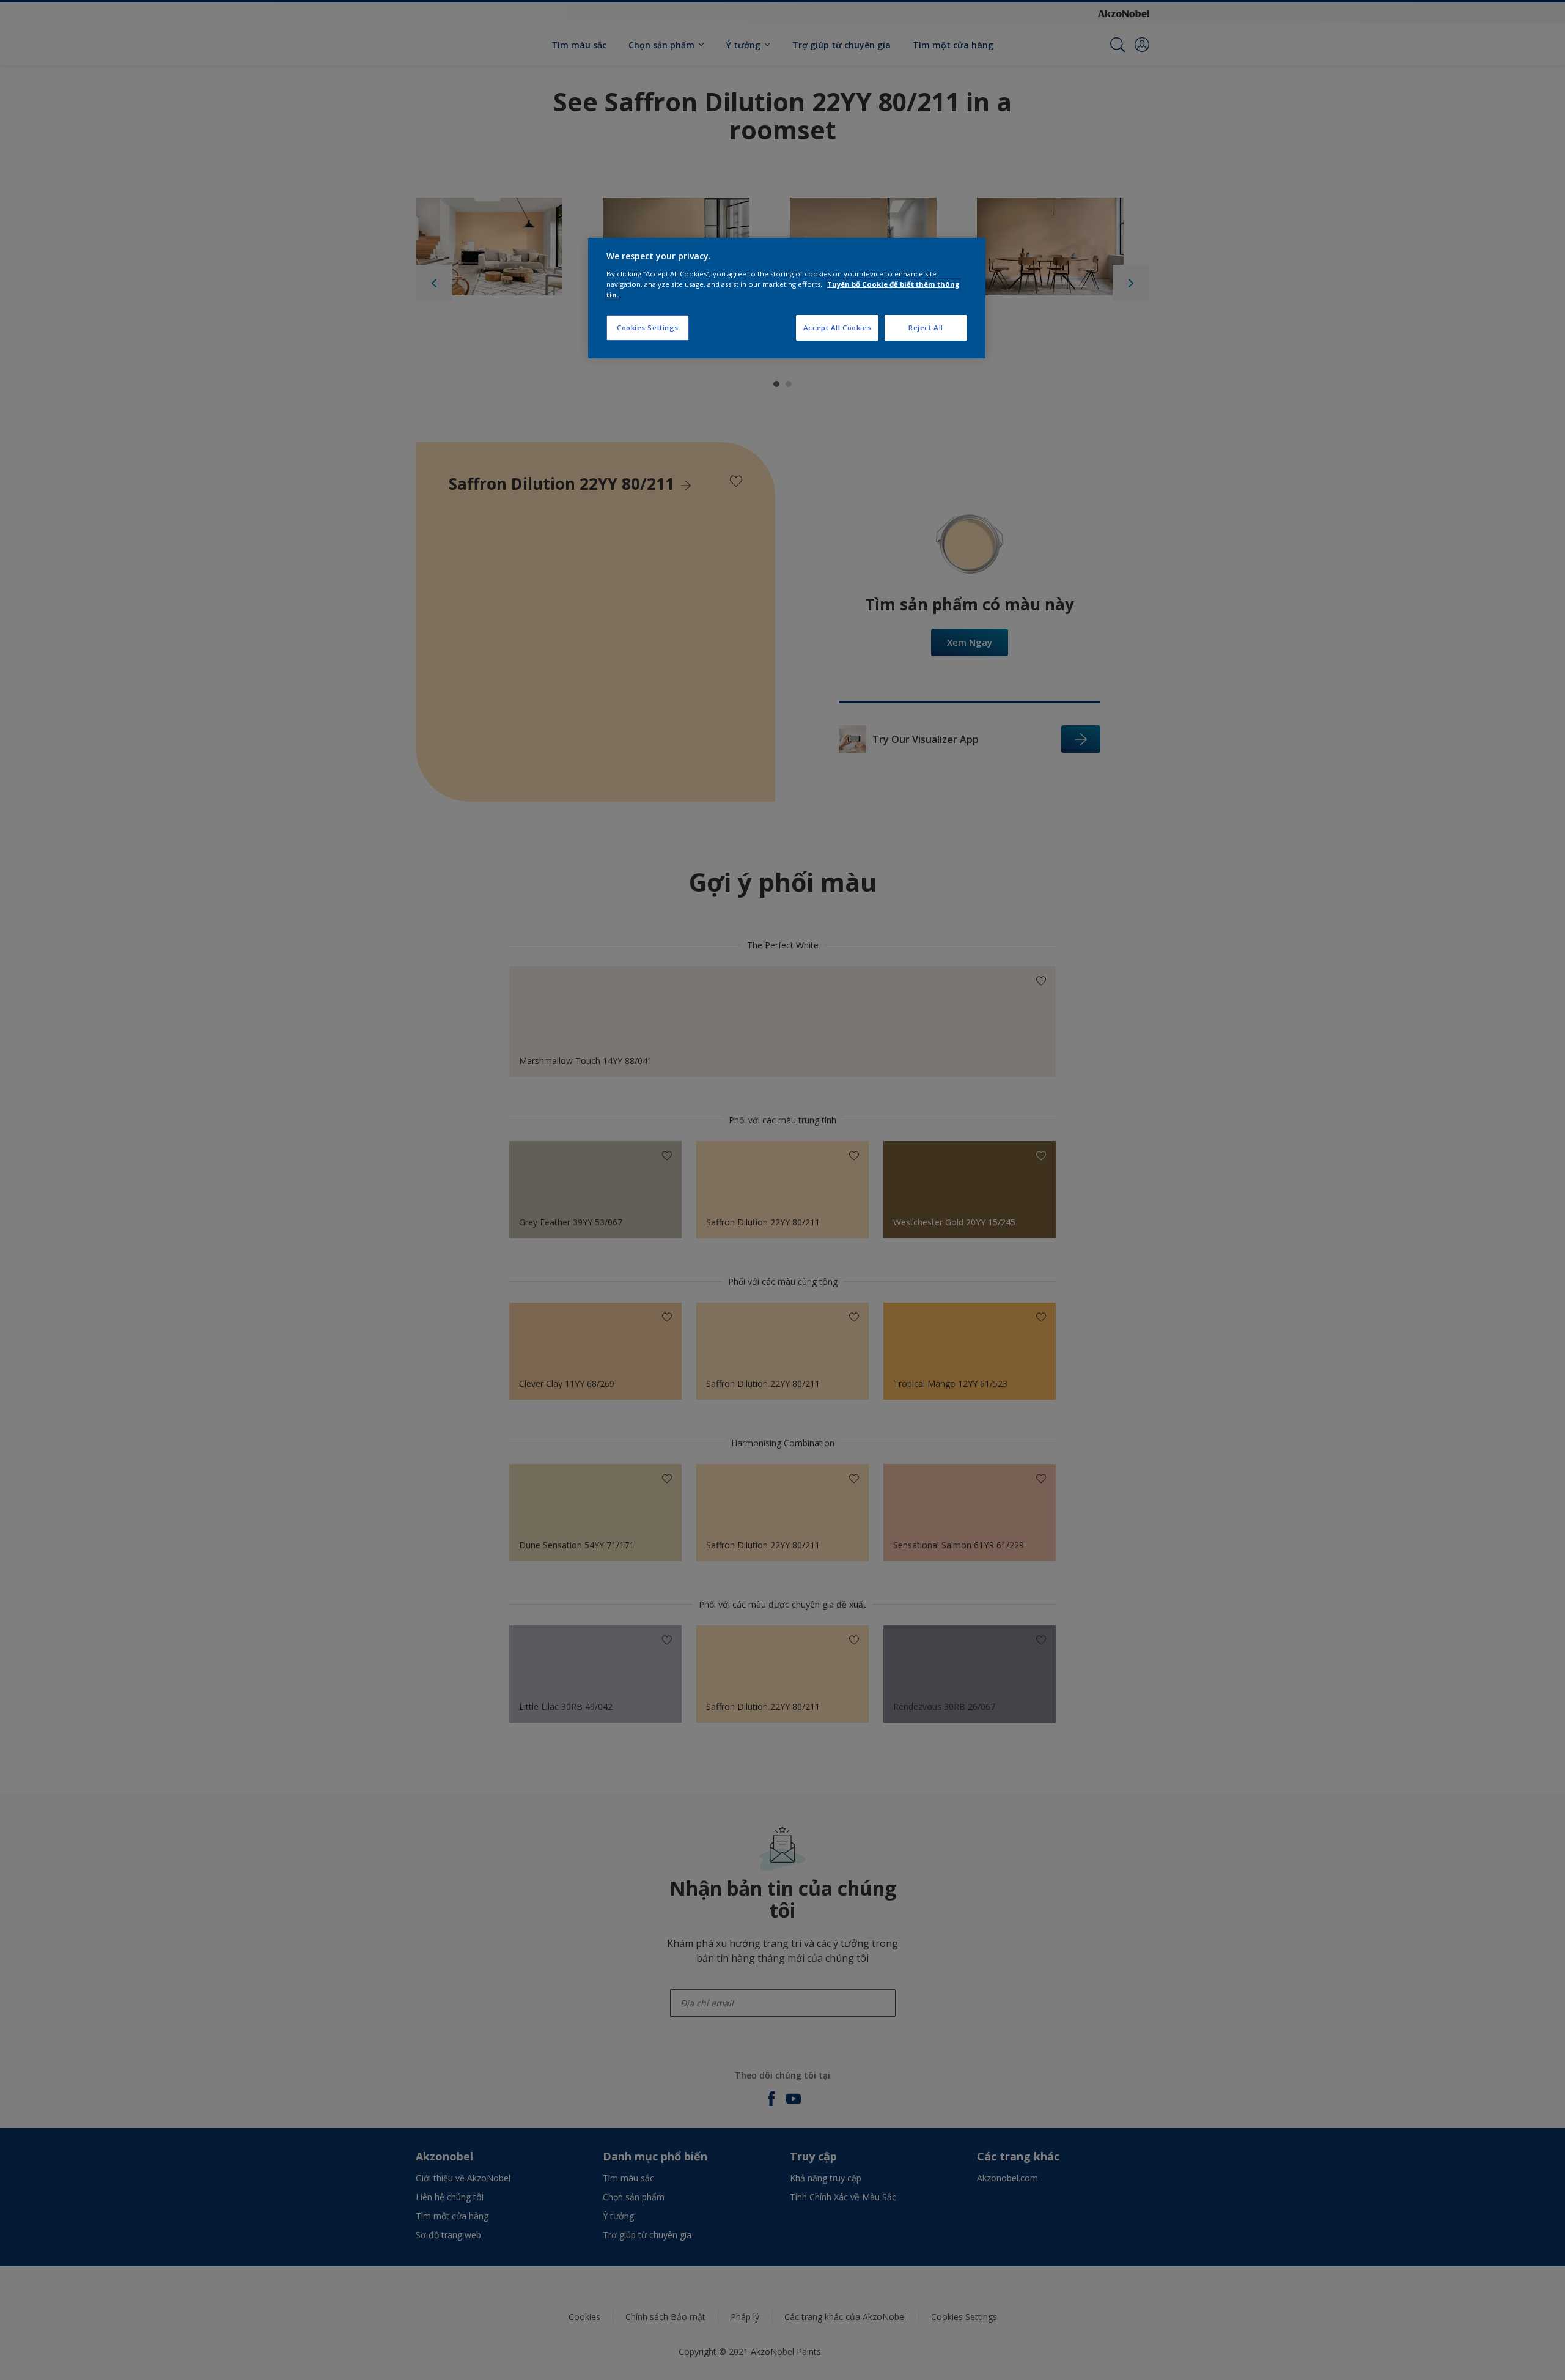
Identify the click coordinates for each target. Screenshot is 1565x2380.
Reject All (926, 327)
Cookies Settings (648, 327)
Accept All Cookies (837, 327)
